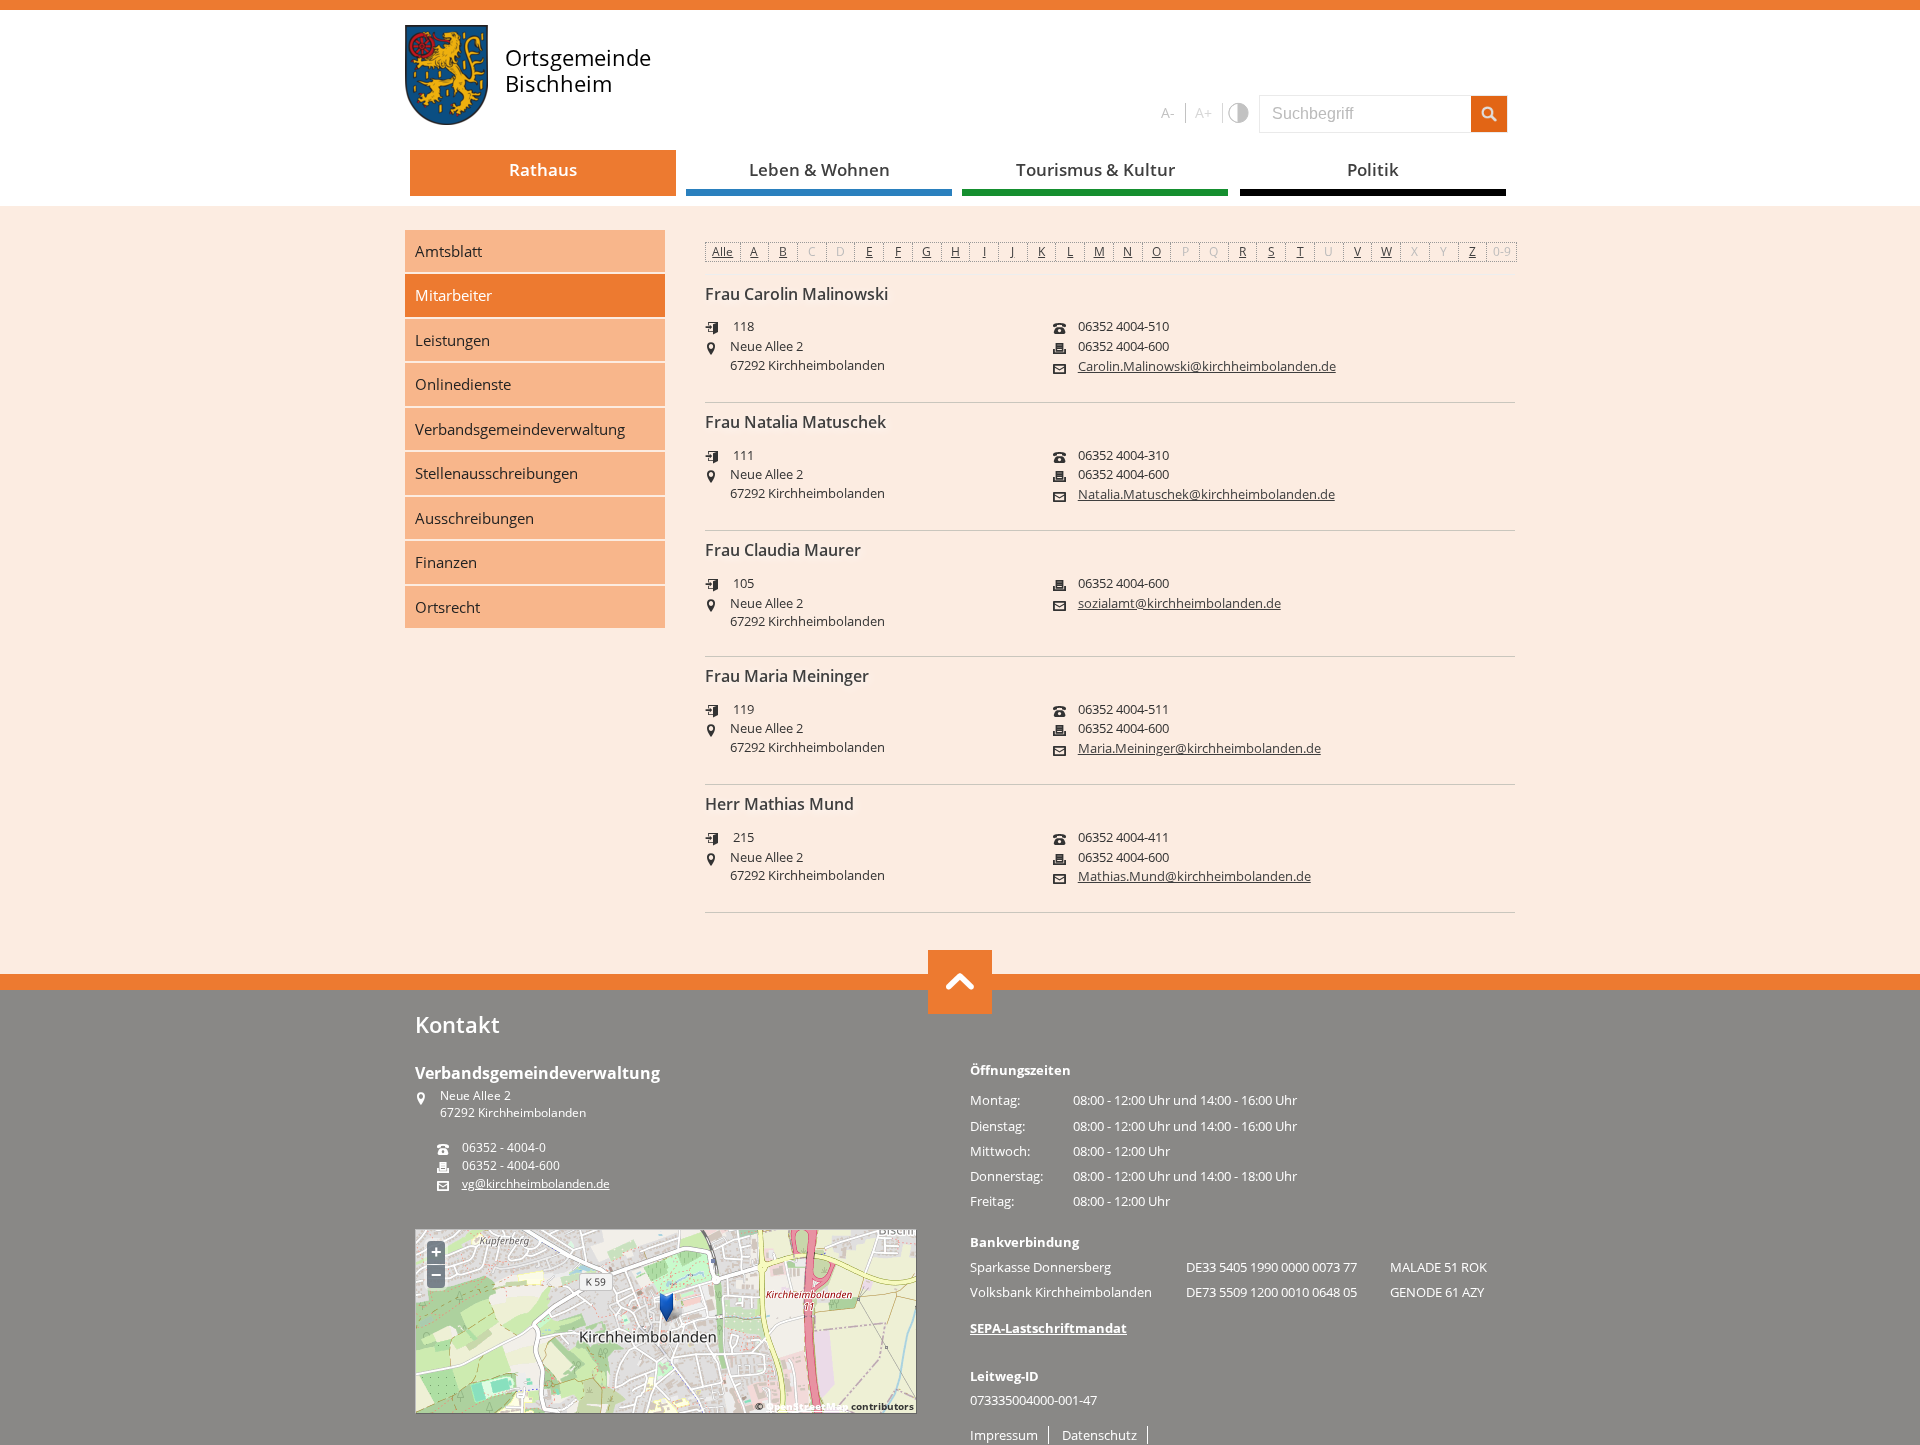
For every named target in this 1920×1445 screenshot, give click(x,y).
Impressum (1004, 1435)
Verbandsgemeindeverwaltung (520, 429)
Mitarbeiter (453, 295)
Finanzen (446, 562)
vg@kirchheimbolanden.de (536, 1184)
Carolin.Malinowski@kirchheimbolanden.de (1207, 366)
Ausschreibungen (474, 518)
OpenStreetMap (807, 1406)
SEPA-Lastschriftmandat (1048, 1328)
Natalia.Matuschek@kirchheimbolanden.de (1206, 494)
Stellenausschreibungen (496, 473)
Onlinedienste (463, 384)
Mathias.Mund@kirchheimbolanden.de (1194, 876)
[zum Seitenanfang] (960, 982)
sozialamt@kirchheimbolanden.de (1179, 603)
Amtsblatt (448, 251)
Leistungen (452, 340)
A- (1168, 112)
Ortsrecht (447, 607)
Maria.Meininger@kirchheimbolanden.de (1199, 748)
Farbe (1237, 113)
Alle (722, 251)
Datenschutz (1099, 1435)
